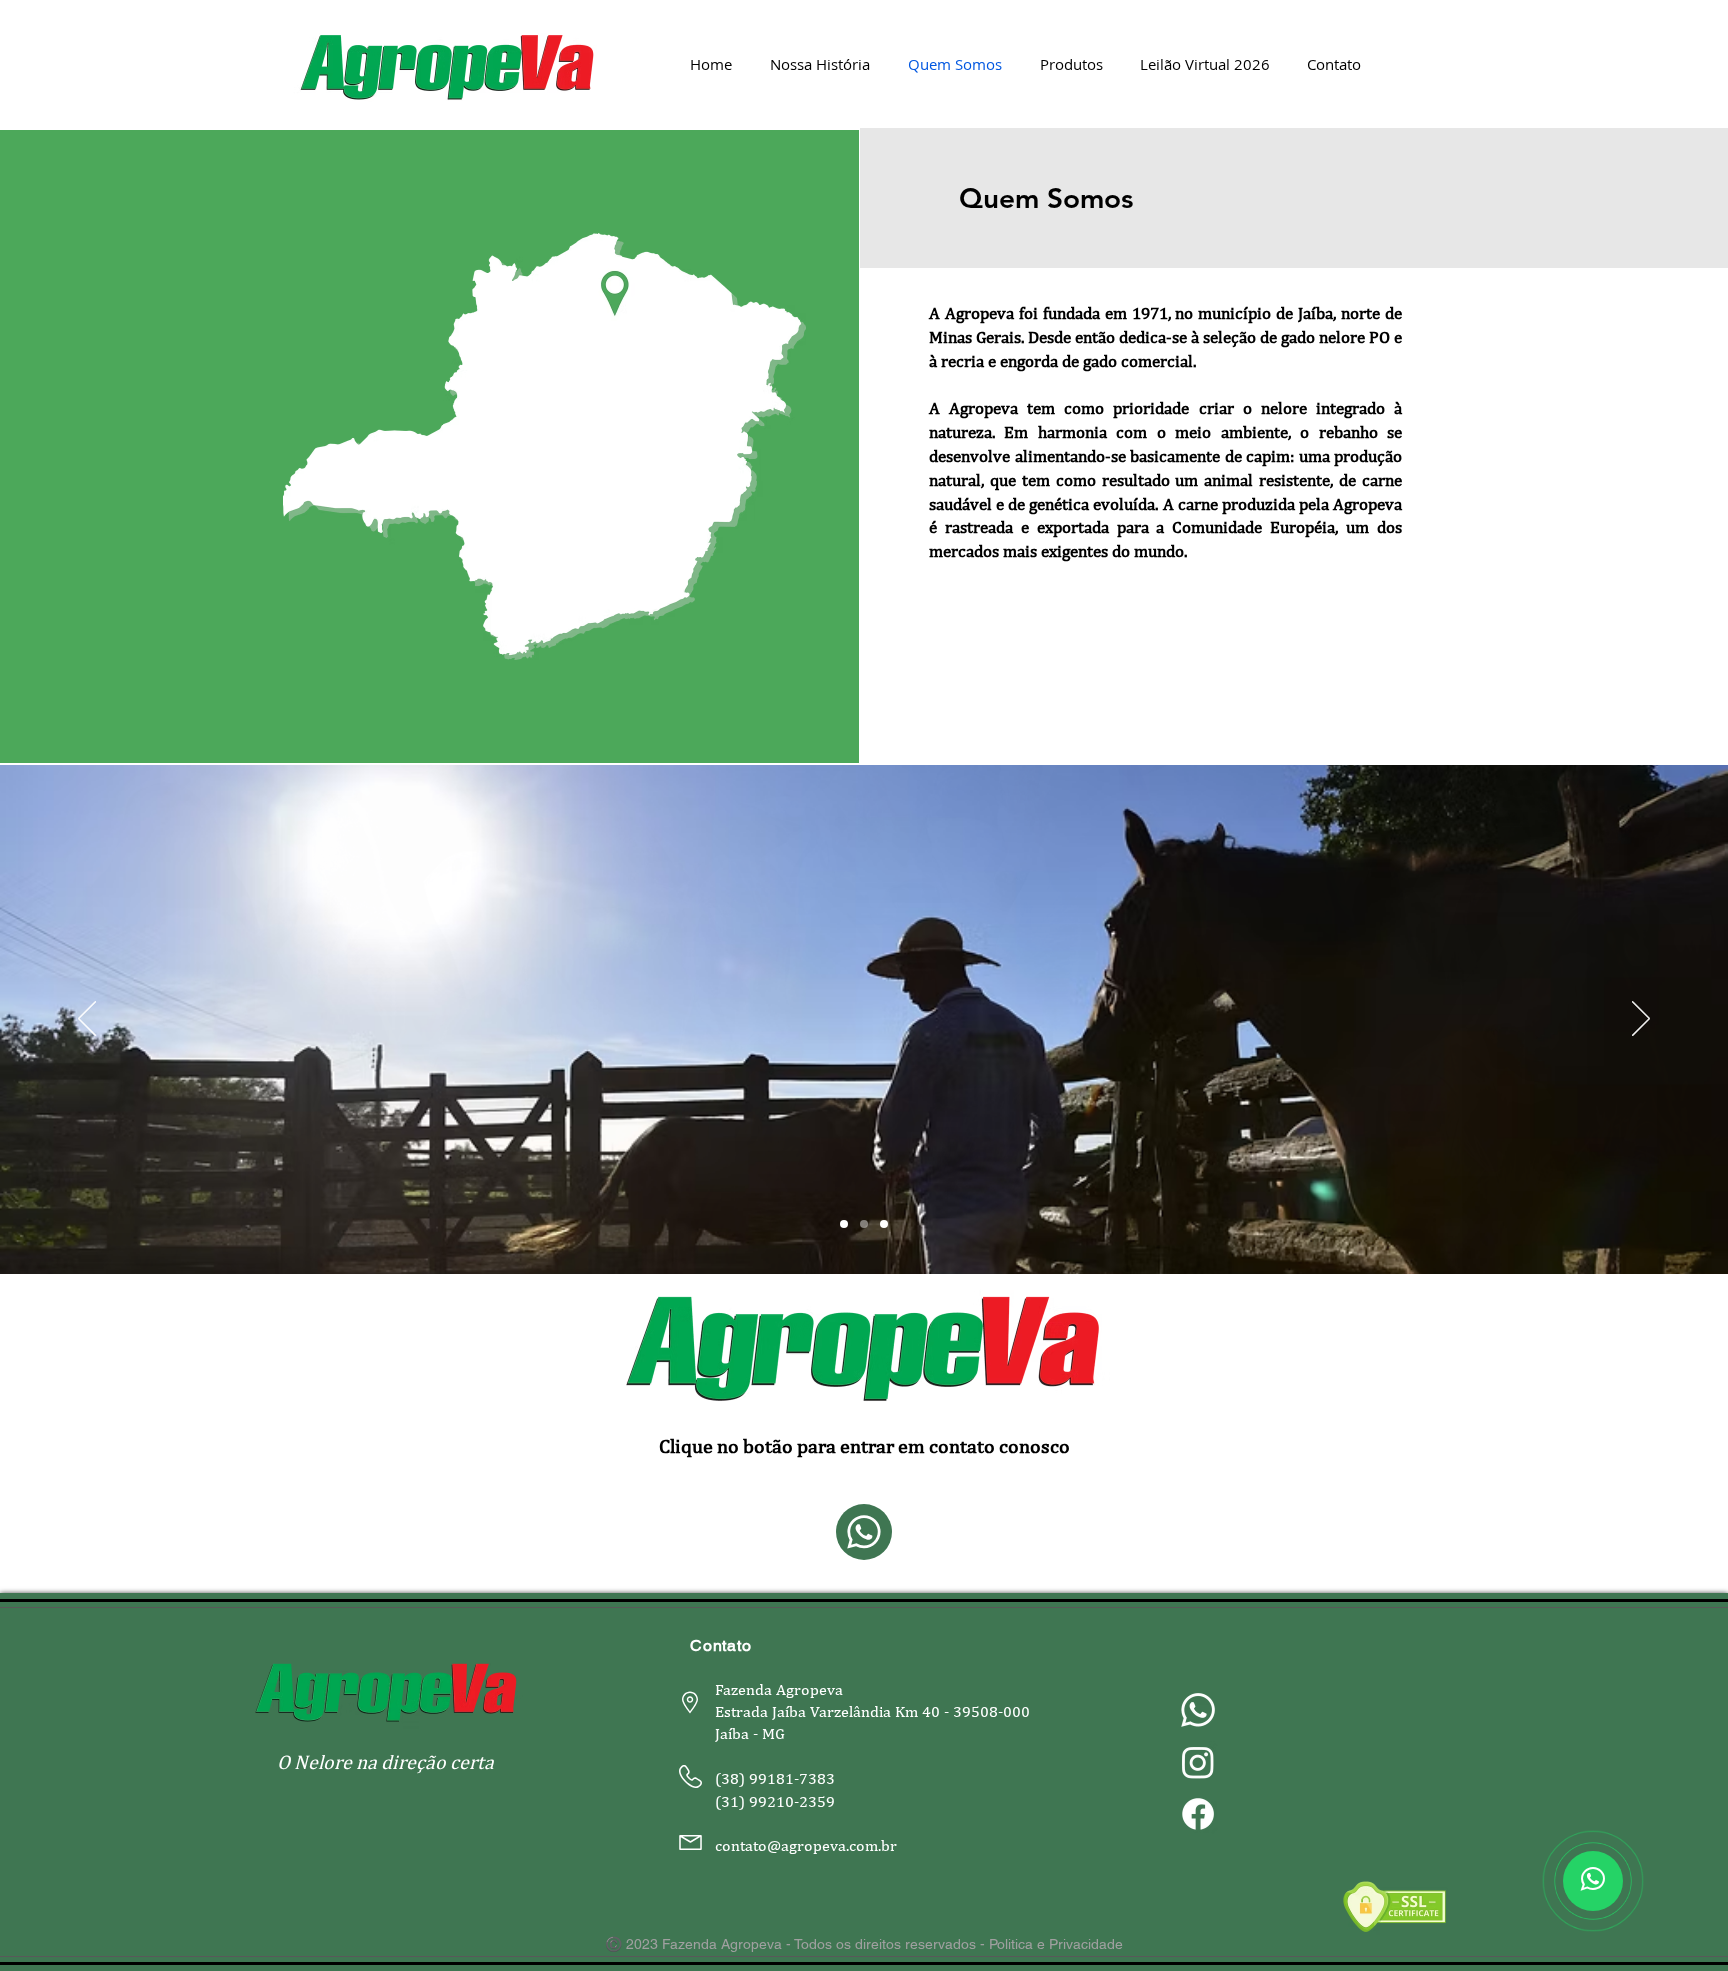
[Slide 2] (864, 1224)
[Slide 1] (844, 1224)
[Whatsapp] (1198, 1710)
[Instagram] (1198, 1762)
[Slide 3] (884, 1224)
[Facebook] (1198, 1814)
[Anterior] (87, 1020)
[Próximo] (1641, 1020)
